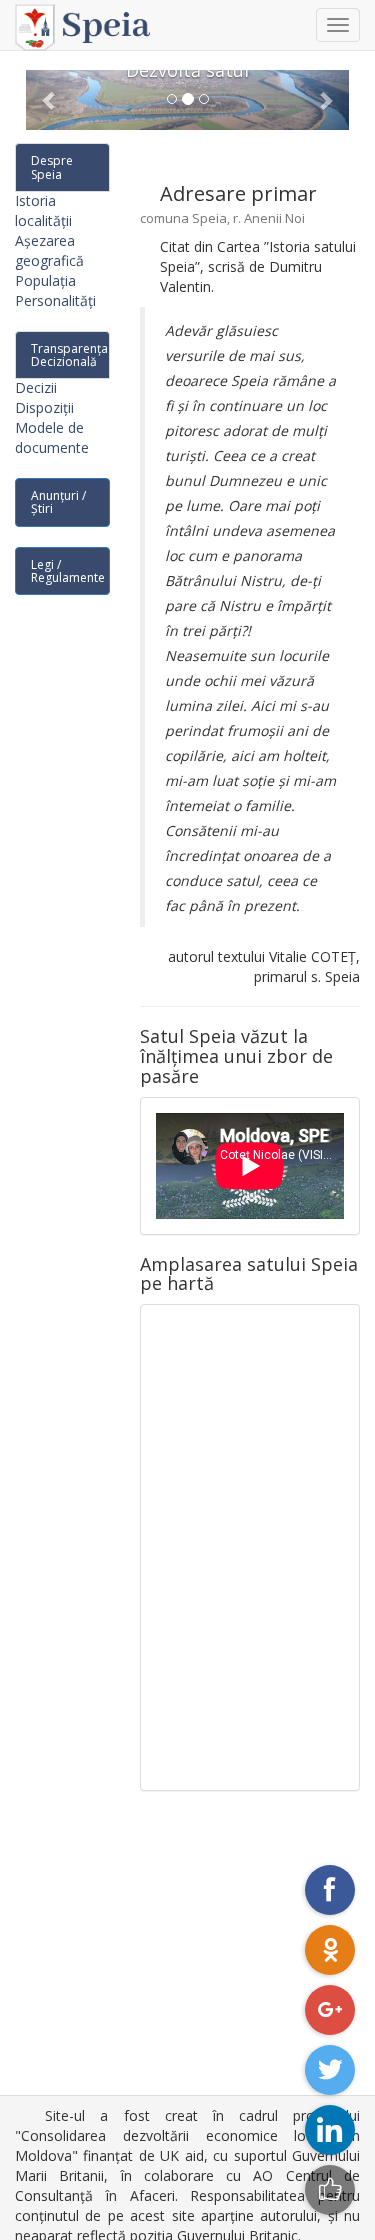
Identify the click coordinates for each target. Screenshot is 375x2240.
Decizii (36, 387)
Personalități (55, 300)
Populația (45, 280)
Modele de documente (52, 437)
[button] (50, 100)
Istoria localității (43, 210)
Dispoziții (44, 407)
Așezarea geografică (49, 250)
